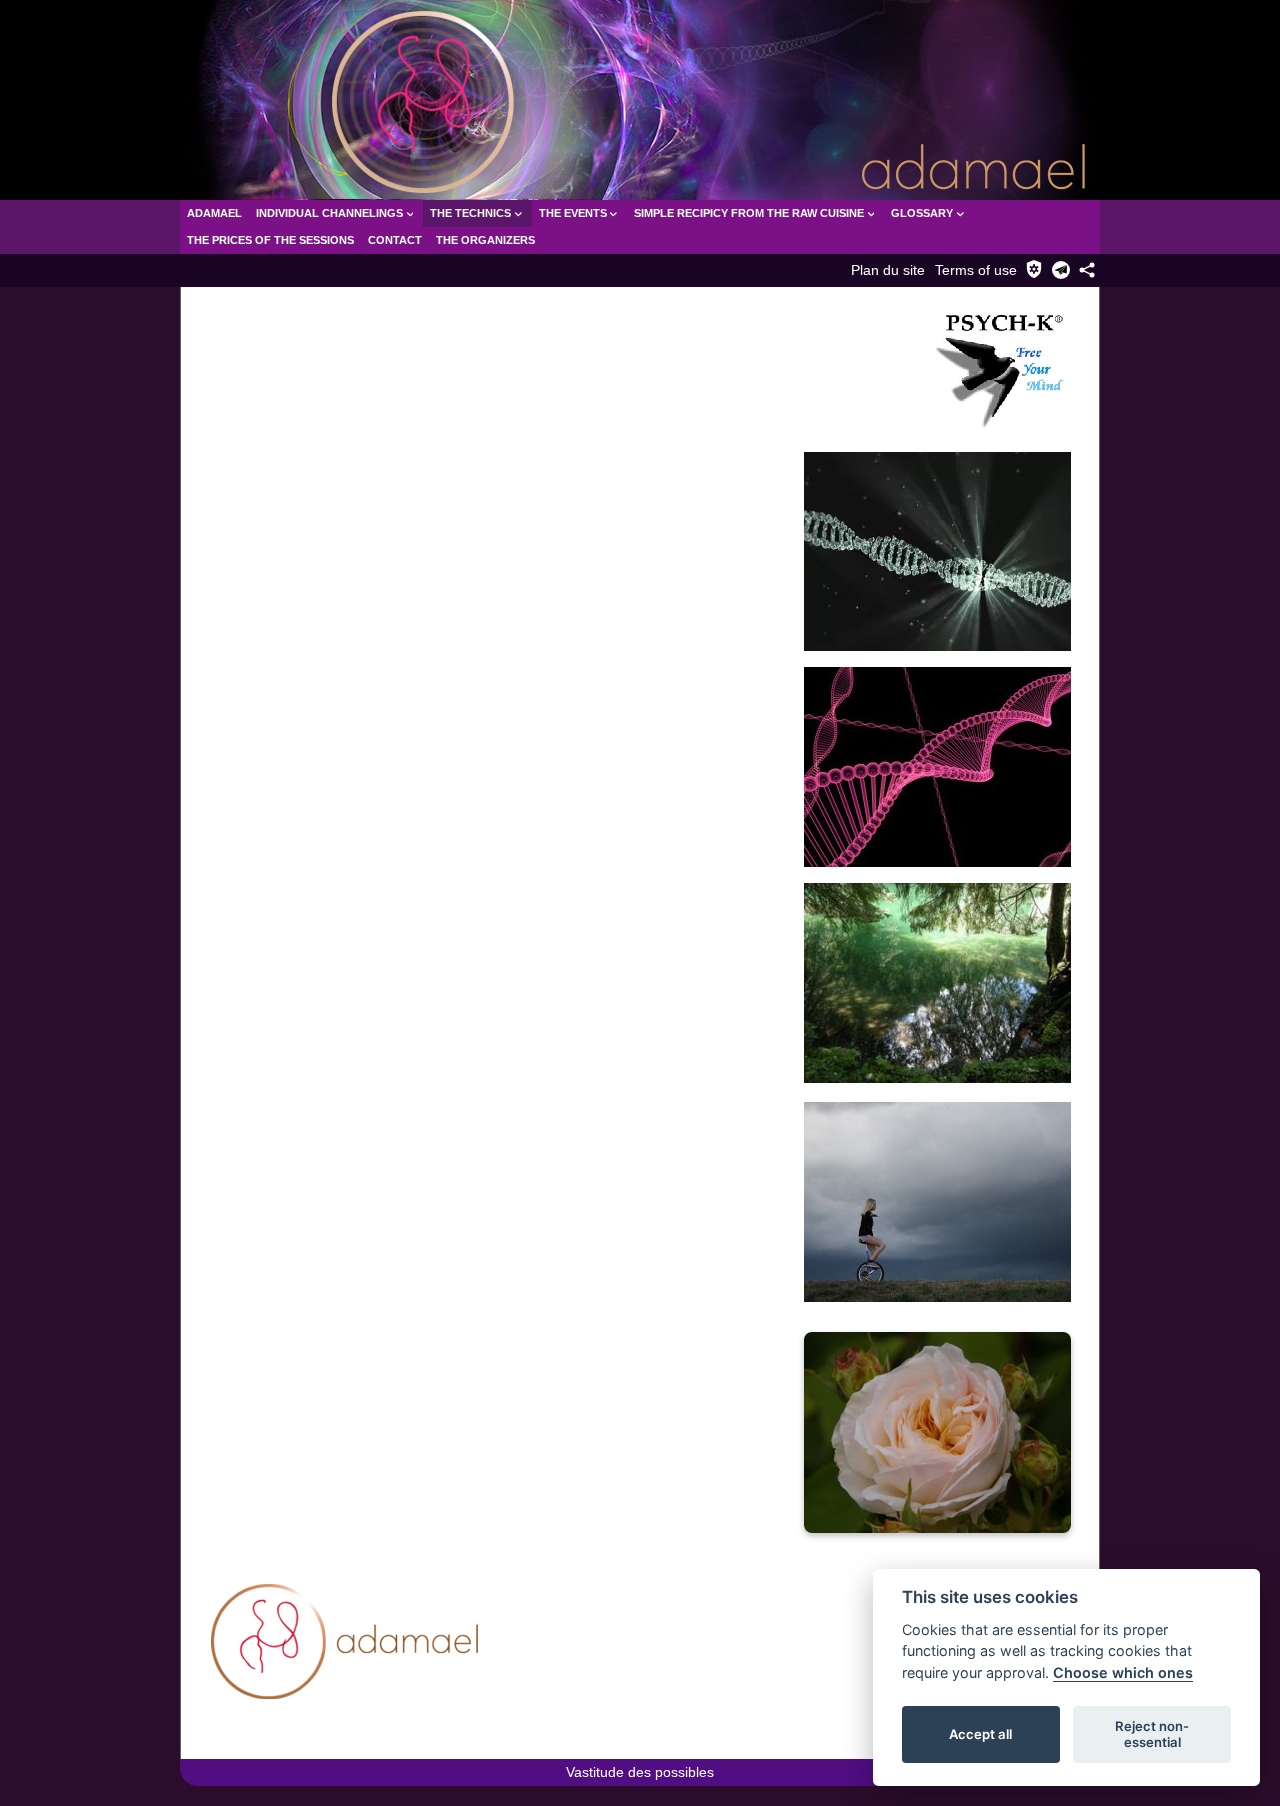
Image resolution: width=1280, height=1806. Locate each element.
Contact (395, 240)
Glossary (922, 213)
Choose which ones (1123, 1672)
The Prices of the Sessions (270, 240)
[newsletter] (1061, 270)
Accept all (980, 1734)
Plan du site (888, 270)
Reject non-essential (1152, 1734)
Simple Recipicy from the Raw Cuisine (749, 213)
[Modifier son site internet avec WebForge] (244, 1739)
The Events (573, 213)
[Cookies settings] (1034, 269)
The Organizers (485, 240)
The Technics (470, 213)
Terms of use (976, 270)
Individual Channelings (329, 213)
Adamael (214, 213)
